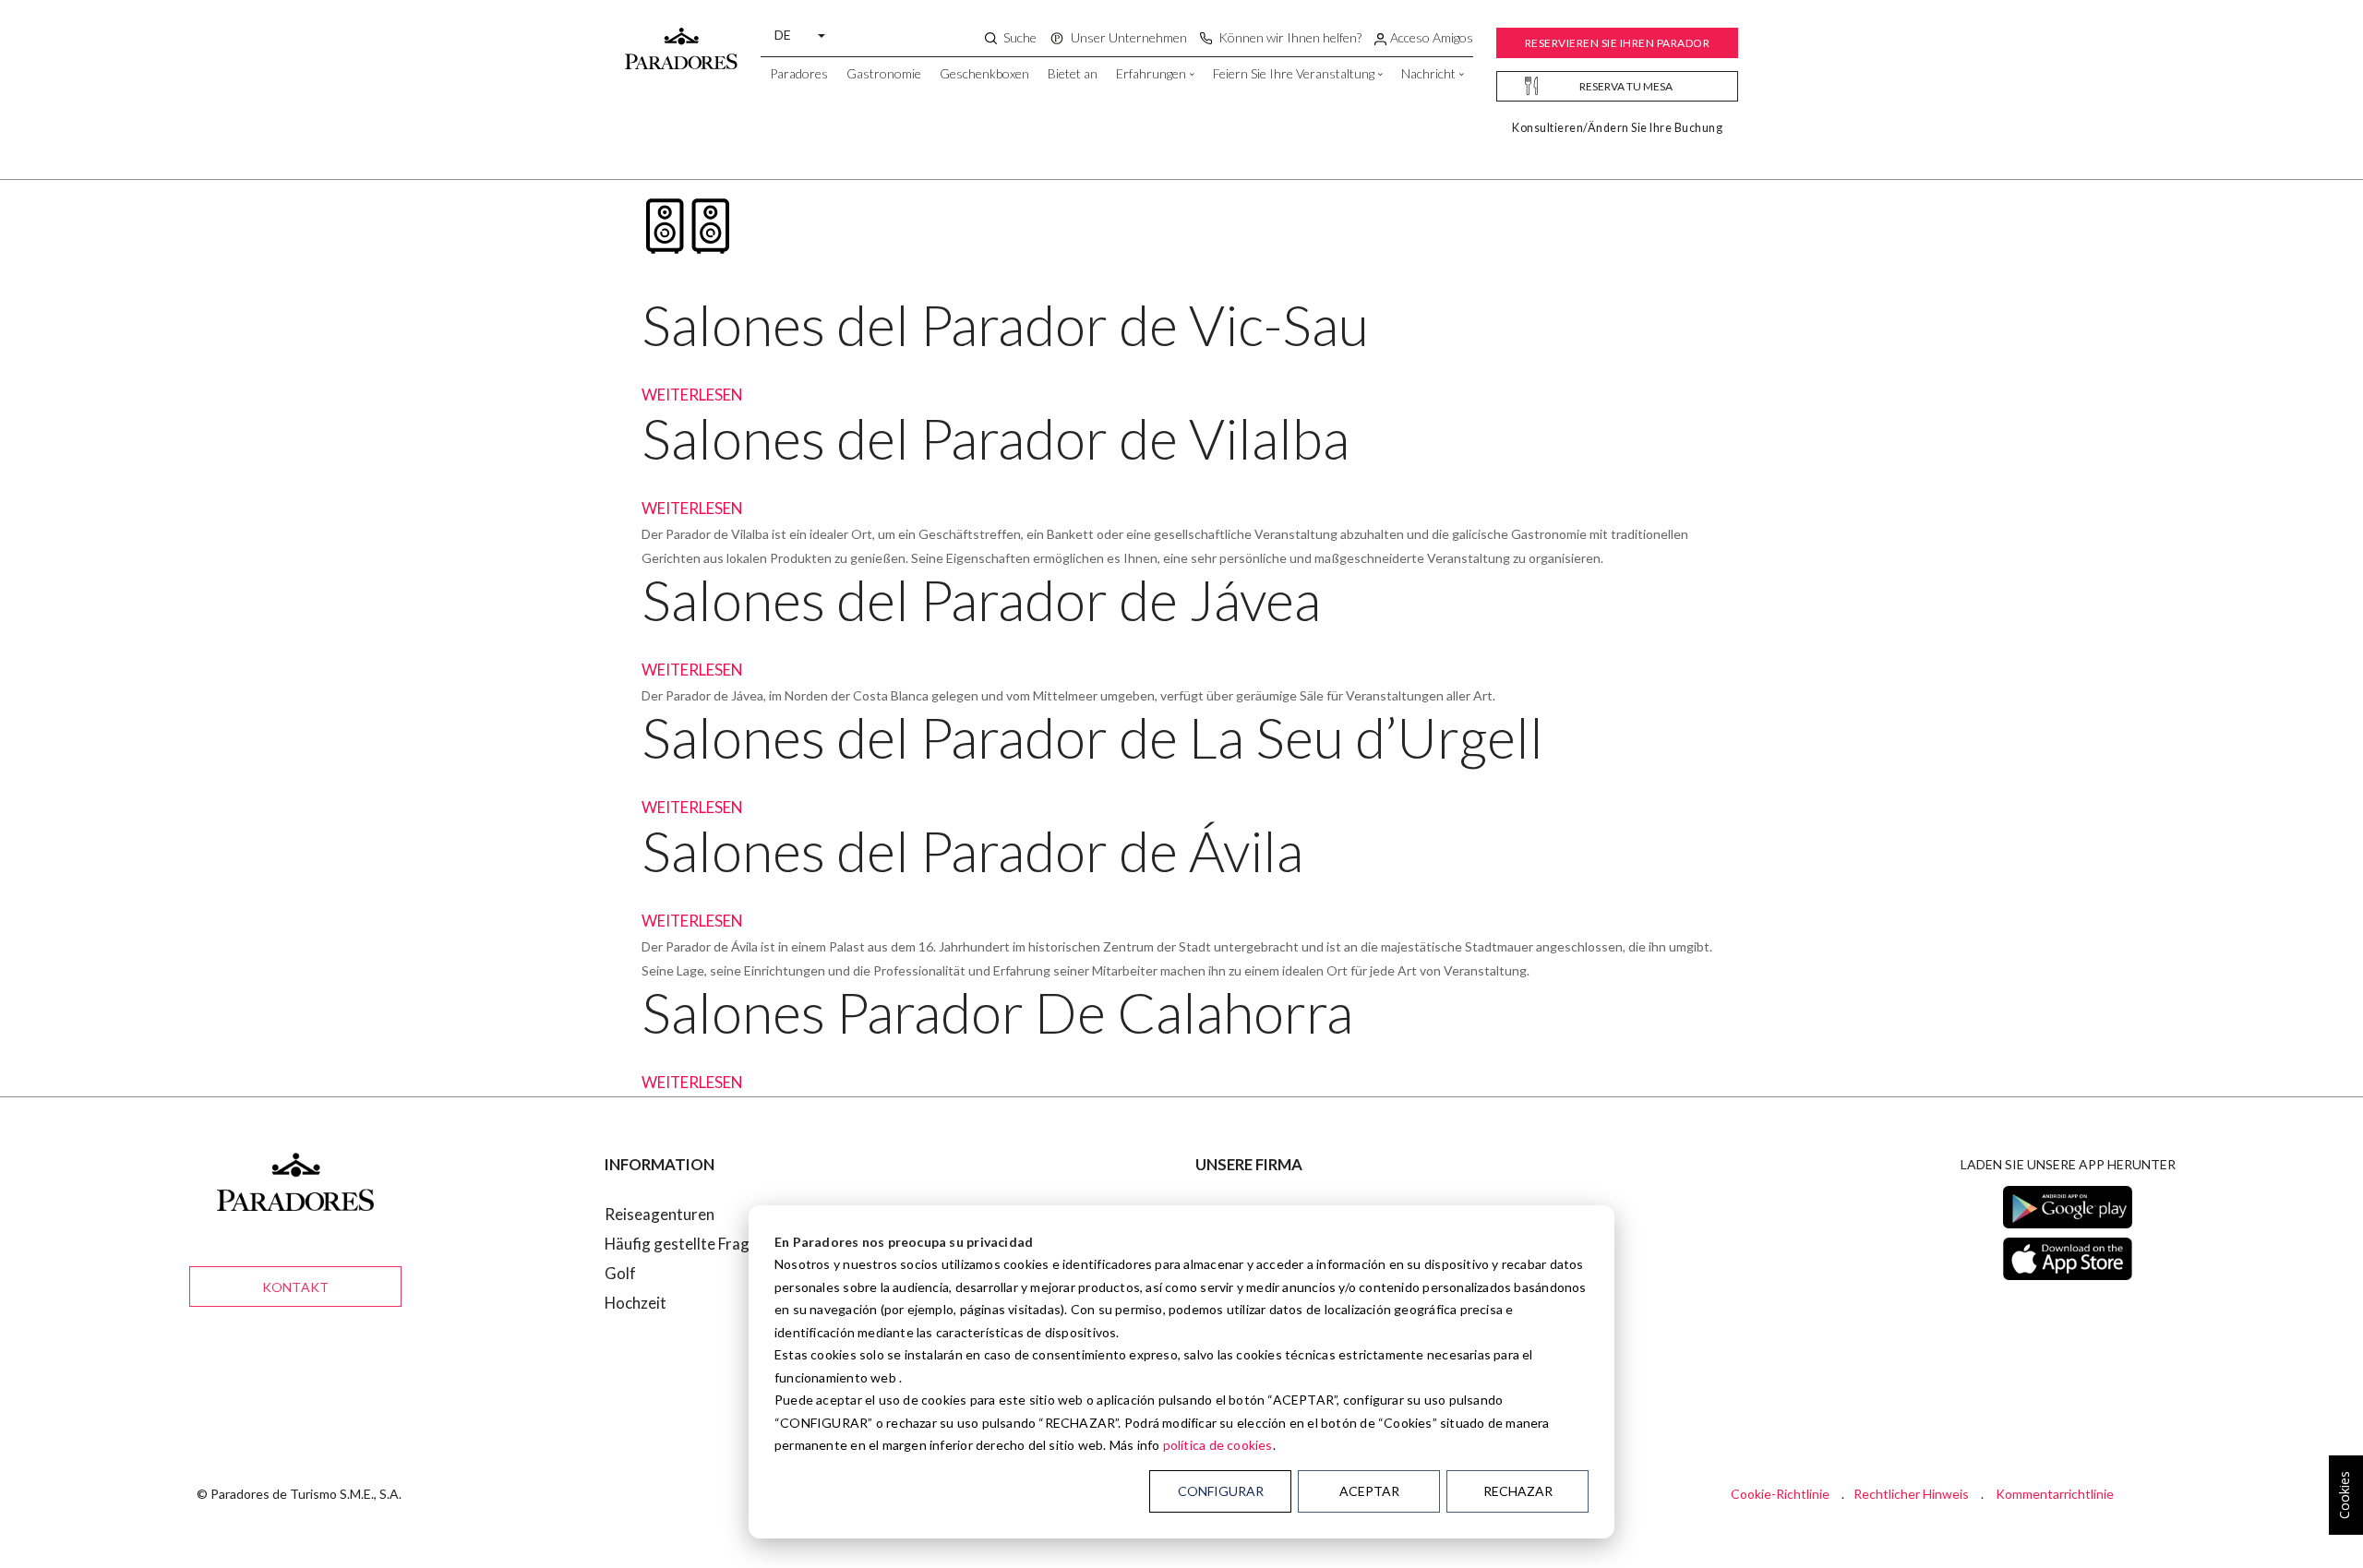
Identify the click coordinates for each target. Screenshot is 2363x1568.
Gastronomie (884, 73)
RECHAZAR (1518, 1491)
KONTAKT (295, 1287)
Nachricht (1428, 73)
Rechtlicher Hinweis (1911, 1494)
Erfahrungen (1151, 73)
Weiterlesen (692, 395)
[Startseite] (681, 40)
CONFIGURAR (1221, 1491)
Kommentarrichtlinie (2055, 1494)
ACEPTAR (1369, 1491)
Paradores (799, 73)
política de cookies (1218, 1445)
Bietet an (1073, 73)
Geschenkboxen (984, 73)
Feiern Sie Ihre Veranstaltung (1294, 73)
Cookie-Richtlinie (1780, 1494)
